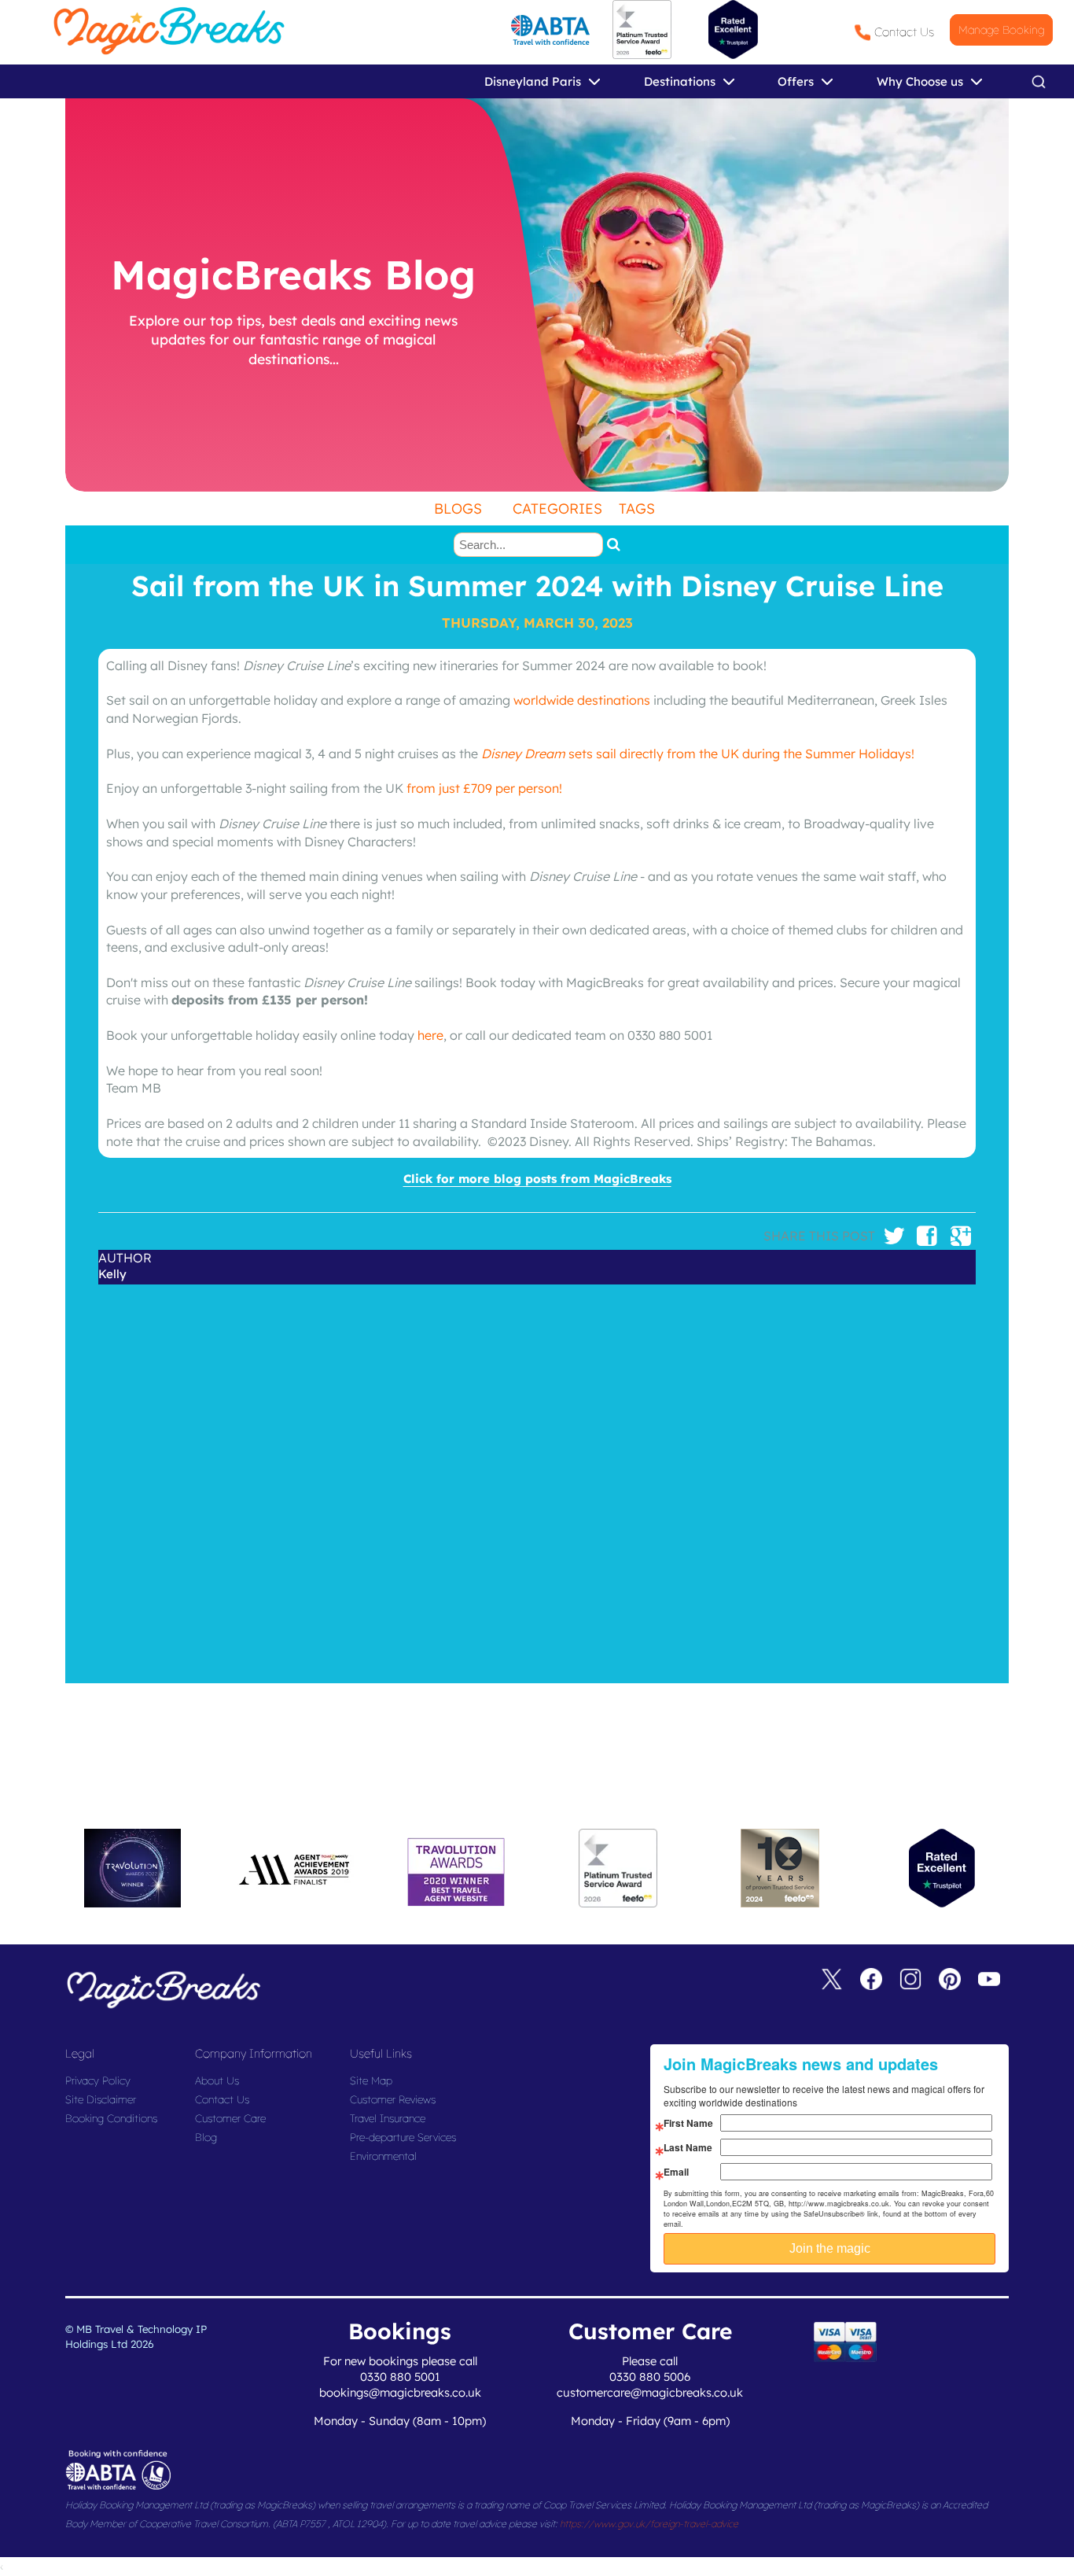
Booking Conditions (111, 2118)
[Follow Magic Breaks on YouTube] (989, 1982)
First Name (688, 2123)
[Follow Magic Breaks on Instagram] (910, 1982)
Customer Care (230, 2118)
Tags (637, 509)
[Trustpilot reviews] (733, 29)
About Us (217, 2080)
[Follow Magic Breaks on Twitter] (832, 1982)
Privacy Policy (98, 2080)
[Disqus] (537, 1481)
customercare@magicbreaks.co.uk (650, 2392)
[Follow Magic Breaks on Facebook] (871, 1982)
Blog (206, 2137)
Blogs (458, 509)
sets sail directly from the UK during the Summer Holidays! (698, 754)
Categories (557, 509)
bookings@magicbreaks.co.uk (400, 2392)
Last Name (688, 2147)
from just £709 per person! (484, 788)
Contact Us (904, 32)
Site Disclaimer (101, 2099)
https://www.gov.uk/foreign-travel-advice (649, 2524)
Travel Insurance (388, 2118)
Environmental (383, 2156)
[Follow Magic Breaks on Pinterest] (950, 1982)
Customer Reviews (393, 2099)
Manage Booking (1001, 30)
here (430, 1035)
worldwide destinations (582, 700)
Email (676, 2172)
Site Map (371, 2080)
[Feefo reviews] (642, 55)
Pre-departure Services (403, 2137)
